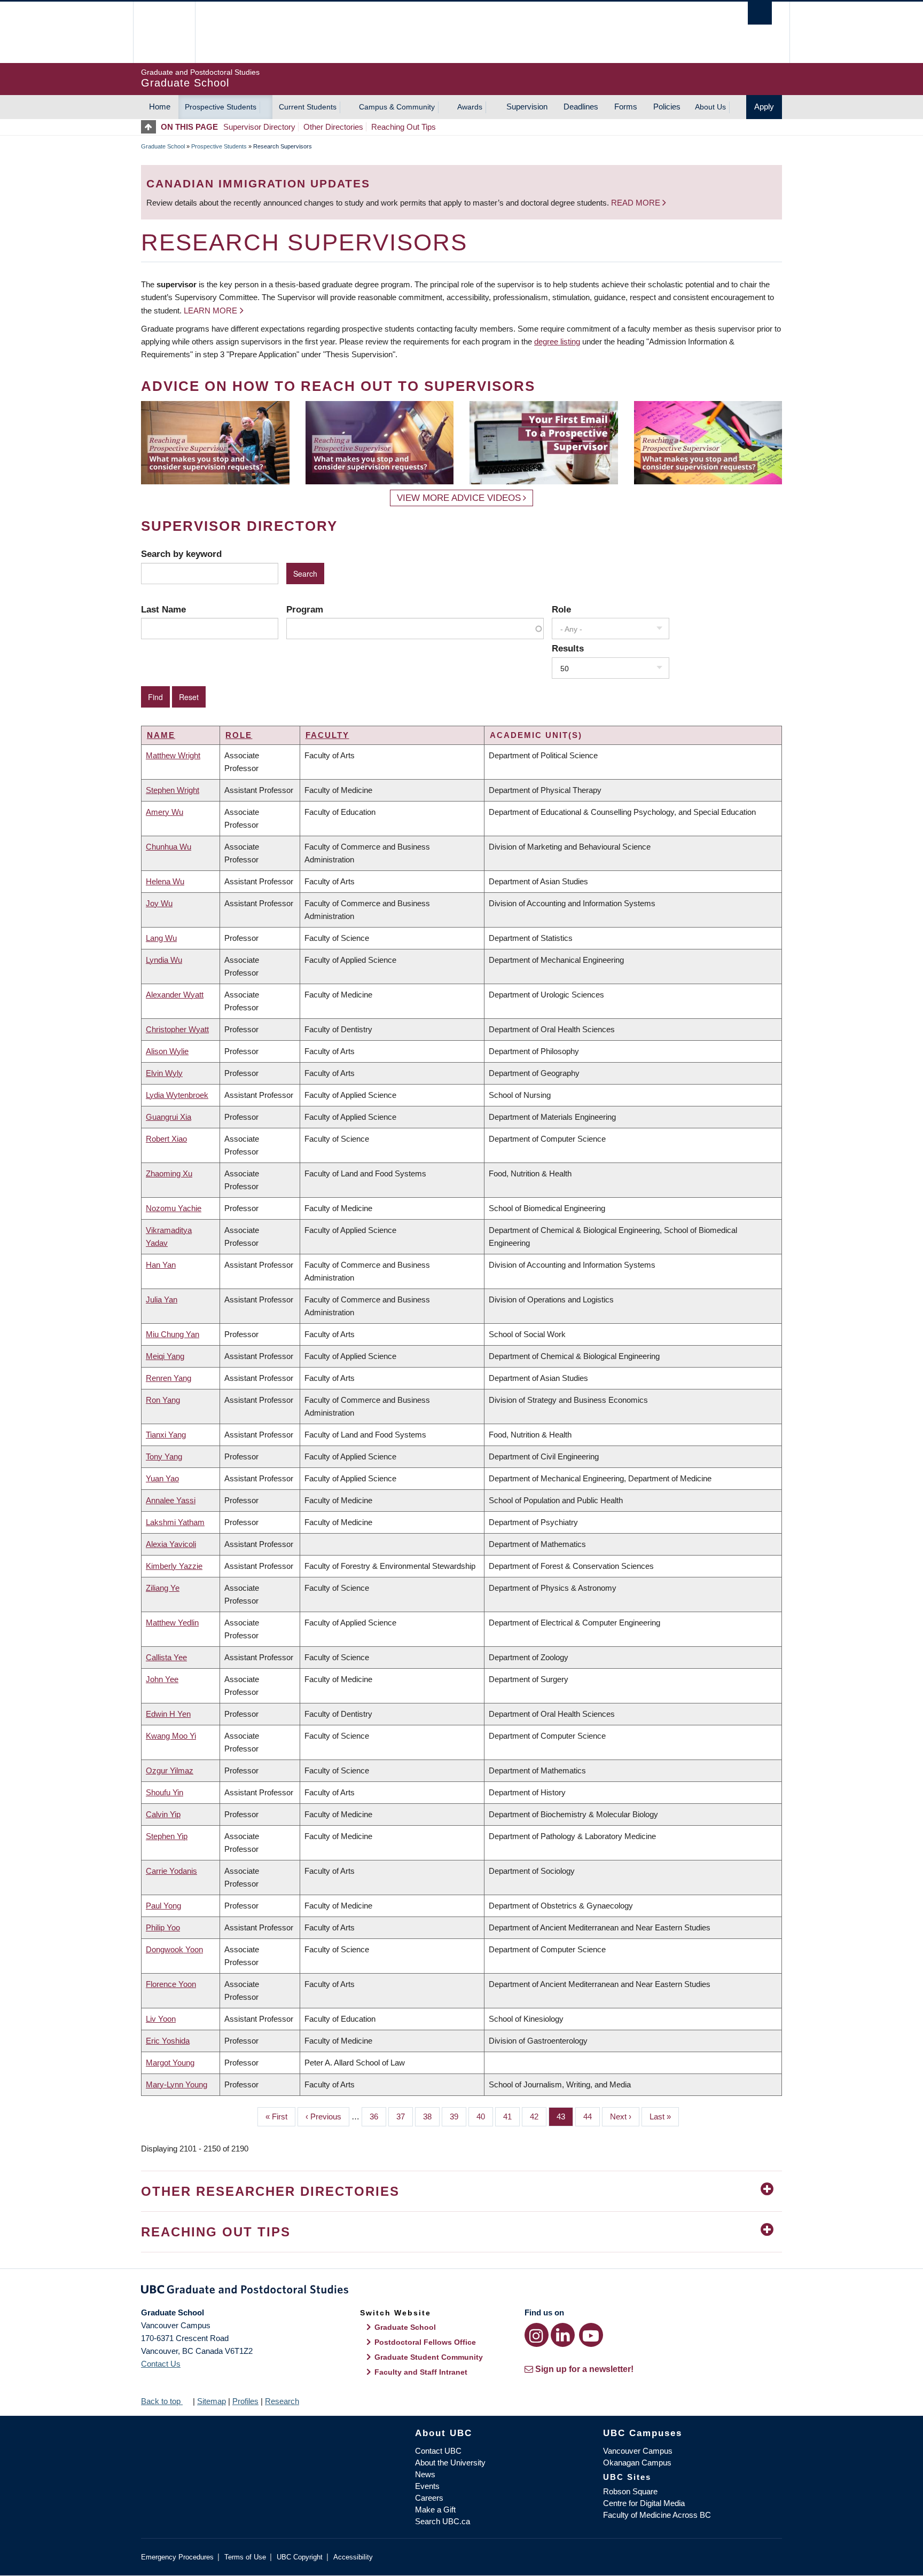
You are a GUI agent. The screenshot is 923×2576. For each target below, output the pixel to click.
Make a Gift (435, 2510)
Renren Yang (169, 1378)
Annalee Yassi (171, 1500)
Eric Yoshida (168, 2041)
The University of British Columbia (164, 32)
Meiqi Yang (165, 1356)
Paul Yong (163, 1906)
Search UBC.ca (443, 2521)
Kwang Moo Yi (171, 1736)
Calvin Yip (163, 1814)
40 (485, 2116)
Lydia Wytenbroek (177, 1095)
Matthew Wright (173, 755)
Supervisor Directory (259, 127)
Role (561, 609)
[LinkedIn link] (563, 2335)
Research (282, 2401)
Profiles (245, 2401)
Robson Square (630, 2491)
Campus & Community (397, 107)
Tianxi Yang (166, 1435)
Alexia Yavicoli (171, 1544)
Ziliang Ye (163, 1588)
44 (592, 2116)
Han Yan (161, 1265)
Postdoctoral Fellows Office (425, 2342)
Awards (470, 107)
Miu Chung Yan (173, 1334)
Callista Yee (166, 1657)
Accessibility (353, 2557)
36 (378, 2116)
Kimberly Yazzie (174, 1566)
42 (538, 2116)
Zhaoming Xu (169, 1173)
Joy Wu (159, 903)
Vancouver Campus (638, 2451)
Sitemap (212, 2401)
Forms (626, 107)
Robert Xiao (166, 1139)
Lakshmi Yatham (175, 1522)
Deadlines (581, 107)
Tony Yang (164, 1456)
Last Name (163, 609)
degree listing (557, 341)
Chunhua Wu (169, 847)
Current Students (308, 107)
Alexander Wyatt (175, 995)
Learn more (210, 311)
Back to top (162, 2401)
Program (305, 609)
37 (405, 2116)
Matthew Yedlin (172, 1623)
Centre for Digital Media (644, 2503)
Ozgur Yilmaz (170, 1770)
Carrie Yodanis (171, 1871)
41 (511, 2116)
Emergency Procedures (177, 2557)
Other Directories (333, 127)
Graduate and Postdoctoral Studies (461, 2291)
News (425, 2474)
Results (568, 648)
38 (431, 2116)
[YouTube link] (591, 2335)
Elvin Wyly (164, 1073)
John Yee (162, 1679)
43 (565, 2116)
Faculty (327, 735)
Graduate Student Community (429, 2357)
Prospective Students (221, 107)
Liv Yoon (161, 2019)
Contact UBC (438, 2451)
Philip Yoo (163, 1927)
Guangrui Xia (169, 1117)
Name (161, 735)
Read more (637, 203)
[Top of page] (151, 127)
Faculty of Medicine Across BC (657, 2515)
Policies (667, 107)
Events (427, 2486)
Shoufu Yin (165, 1792)
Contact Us (161, 2364)
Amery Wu (165, 812)
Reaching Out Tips (404, 127)
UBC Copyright (300, 2557)
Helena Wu (165, 881)
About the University (450, 2463)
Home (160, 107)
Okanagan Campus (637, 2463)
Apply (764, 107)
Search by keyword (181, 554)
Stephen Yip (167, 1836)
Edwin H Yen (168, 1714)
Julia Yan (162, 1299)
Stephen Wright (173, 790)
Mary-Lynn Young (177, 2084)
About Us (710, 107)
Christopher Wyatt (177, 1029)
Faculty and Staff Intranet (421, 2372)
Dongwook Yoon (174, 1949)
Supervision (527, 107)
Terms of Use (245, 2557)
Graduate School (163, 146)
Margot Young (170, 2063)
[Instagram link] (537, 2335)
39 (458, 2116)
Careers (429, 2498)
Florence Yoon (171, 1984)
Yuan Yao (162, 1478)
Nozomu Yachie (174, 1208)
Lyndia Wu (164, 960)
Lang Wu (161, 938)
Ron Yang (163, 1400)
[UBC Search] (760, 13)
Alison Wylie (167, 1051)
